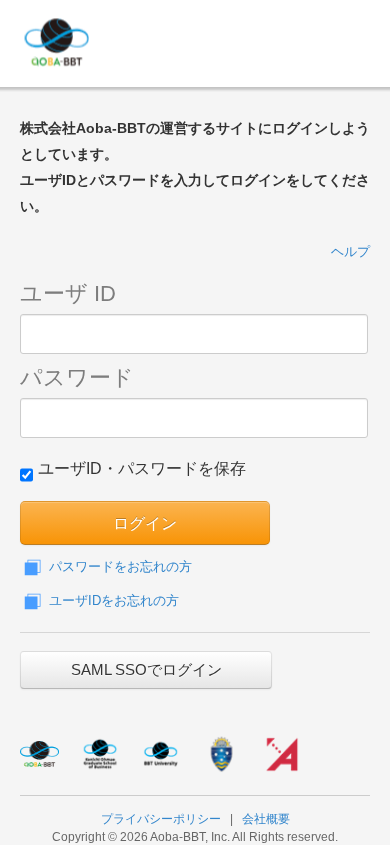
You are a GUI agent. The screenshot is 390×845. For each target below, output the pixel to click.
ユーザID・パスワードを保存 (142, 468)
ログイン (145, 522)
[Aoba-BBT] (159, 40)
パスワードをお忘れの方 (118, 566)
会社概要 (266, 819)
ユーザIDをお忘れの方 (112, 600)
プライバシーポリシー (161, 819)
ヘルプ (350, 251)
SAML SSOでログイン (146, 669)
